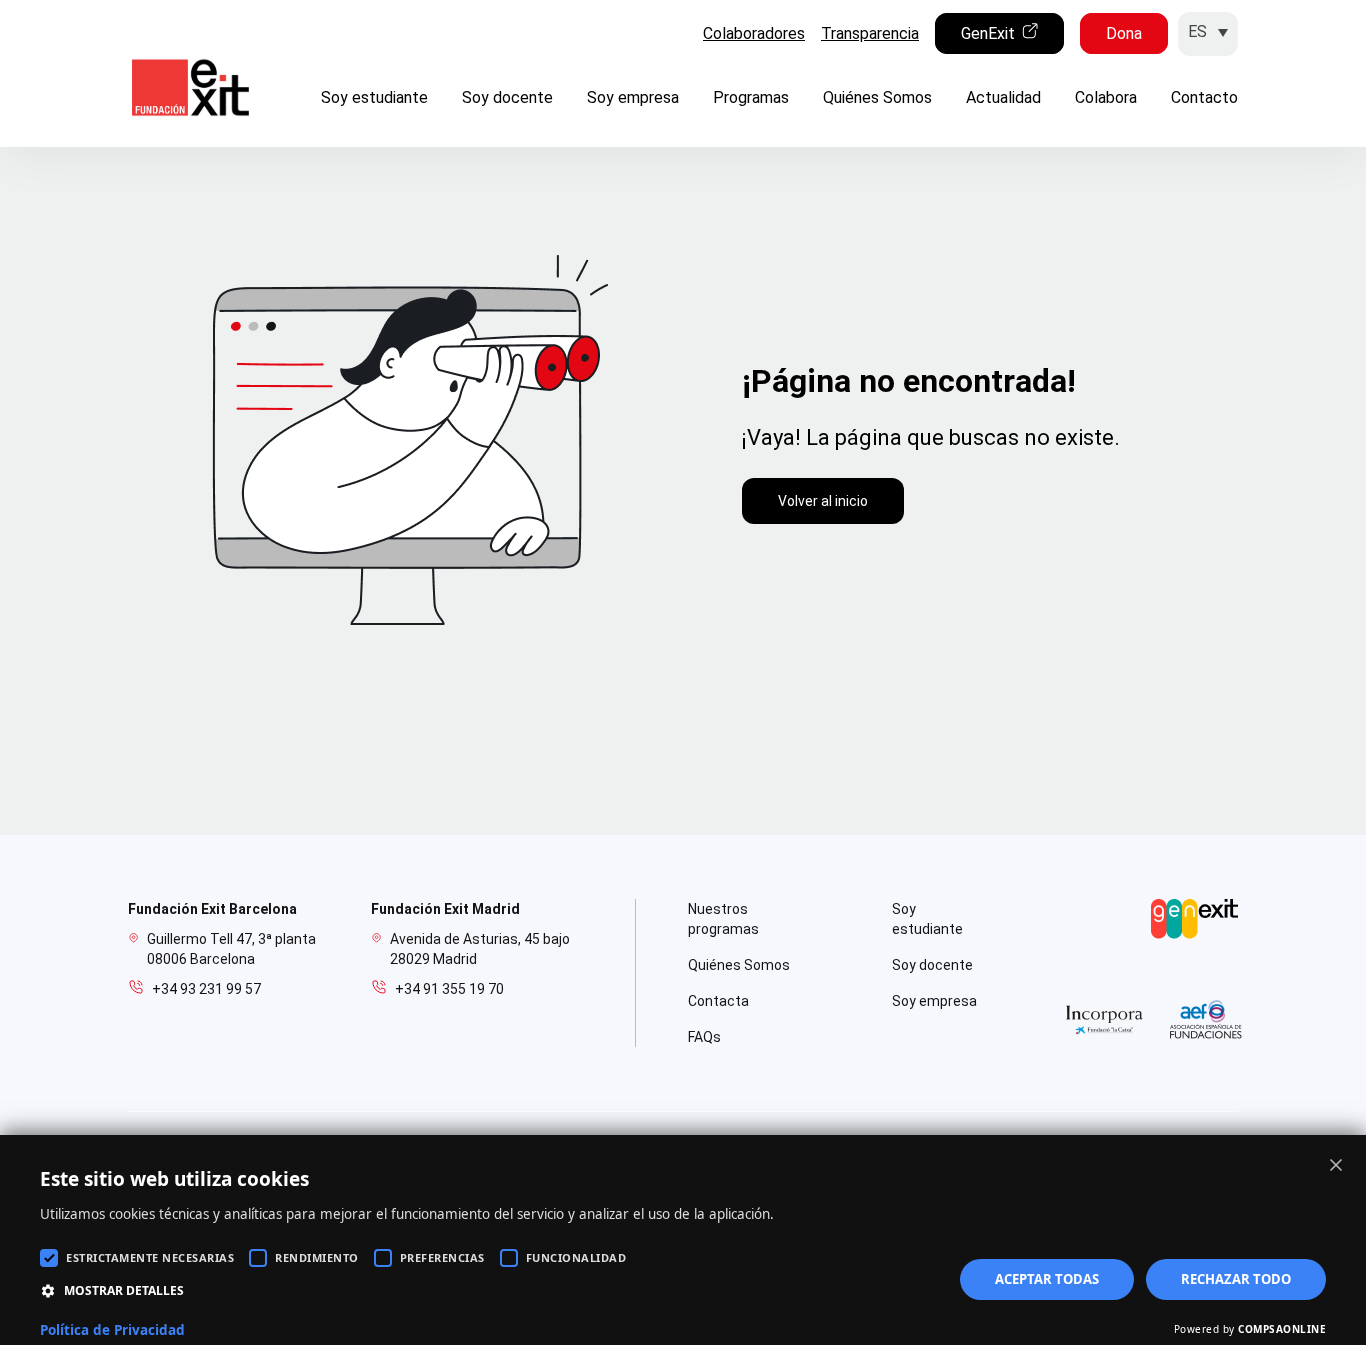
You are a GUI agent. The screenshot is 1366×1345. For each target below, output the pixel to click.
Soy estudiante (374, 97)
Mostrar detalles (124, 1290)
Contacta (718, 1001)
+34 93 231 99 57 (206, 989)
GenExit (988, 33)
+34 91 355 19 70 (449, 989)
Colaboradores (754, 33)
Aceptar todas (1047, 1279)
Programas (751, 97)
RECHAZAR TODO (1236, 1279)
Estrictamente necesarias (150, 1257)
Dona (1124, 33)
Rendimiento (317, 1257)
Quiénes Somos (877, 97)
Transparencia (870, 33)
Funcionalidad (576, 1257)
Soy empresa (633, 97)
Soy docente (507, 97)
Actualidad (1003, 97)
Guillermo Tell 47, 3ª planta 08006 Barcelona (231, 949)
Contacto (1204, 97)
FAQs (704, 1037)
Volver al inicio (823, 501)
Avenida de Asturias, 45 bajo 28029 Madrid (480, 949)
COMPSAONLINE (1282, 1329)
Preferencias (442, 1257)
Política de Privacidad (112, 1330)
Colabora (1106, 97)
